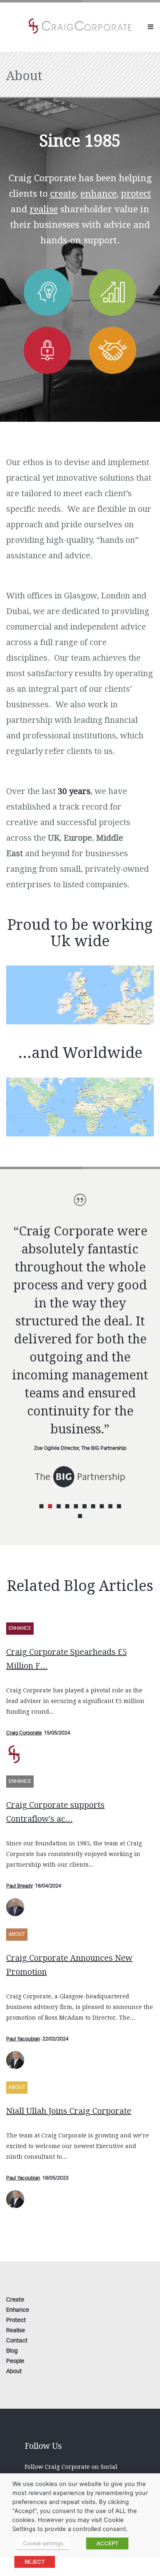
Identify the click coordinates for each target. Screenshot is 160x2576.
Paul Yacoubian (23, 2039)
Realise (16, 2331)
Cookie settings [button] (43, 2543)
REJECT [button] (35, 2562)
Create (15, 2300)
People (15, 2361)
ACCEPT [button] (107, 2543)
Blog (12, 2351)
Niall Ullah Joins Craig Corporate (69, 2111)
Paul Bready (19, 1886)
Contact (17, 2341)
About (17, 1934)
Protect (16, 2321)
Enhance (20, 1628)
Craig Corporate (24, 1733)
